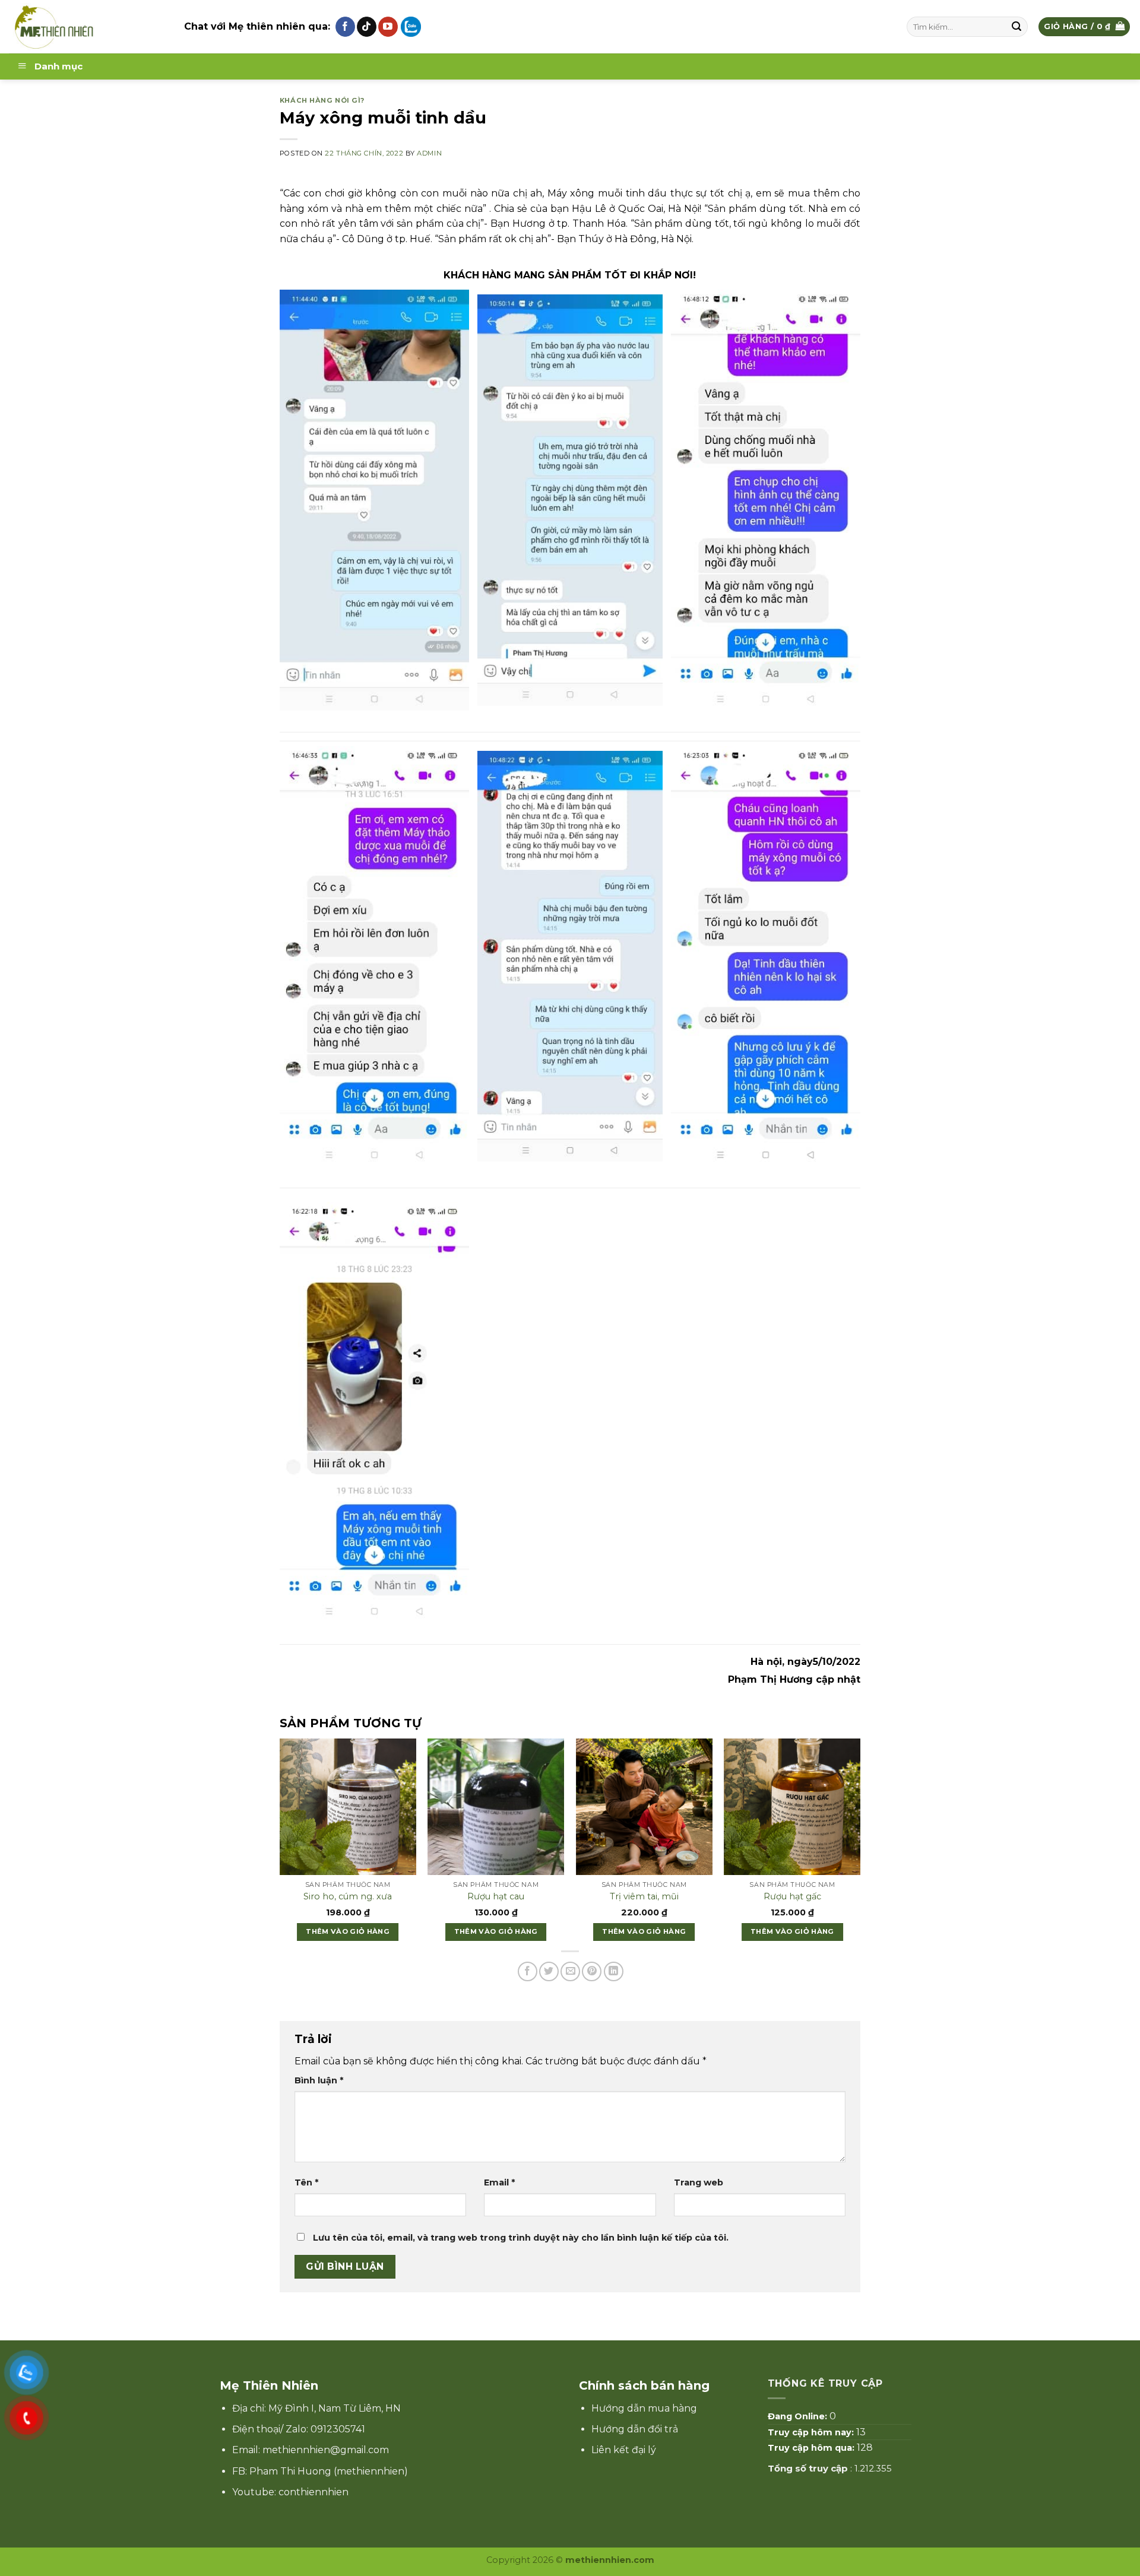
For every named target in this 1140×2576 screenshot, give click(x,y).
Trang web (699, 2182)
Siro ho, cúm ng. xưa (348, 1896)
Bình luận (319, 2080)
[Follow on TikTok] (367, 27)
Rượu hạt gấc (792, 1896)
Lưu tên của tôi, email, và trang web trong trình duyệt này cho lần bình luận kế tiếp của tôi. (521, 2238)
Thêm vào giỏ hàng (348, 1931)
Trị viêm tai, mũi (644, 1896)
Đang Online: (799, 2416)
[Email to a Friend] (570, 1971)
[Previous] (267, 1822)
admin (429, 153)
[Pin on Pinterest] (592, 1971)
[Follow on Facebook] (345, 27)
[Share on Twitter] (549, 1971)
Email (499, 2182)
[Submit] (1017, 27)
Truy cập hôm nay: (812, 2432)
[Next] (873, 1822)
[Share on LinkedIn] (614, 1971)
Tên (306, 2182)
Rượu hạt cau (496, 1896)
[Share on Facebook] (528, 1971)
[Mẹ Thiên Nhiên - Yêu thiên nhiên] (88, 27)
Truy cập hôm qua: (812, 2448)
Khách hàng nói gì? (322, 100)
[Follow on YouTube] (388, 27)
